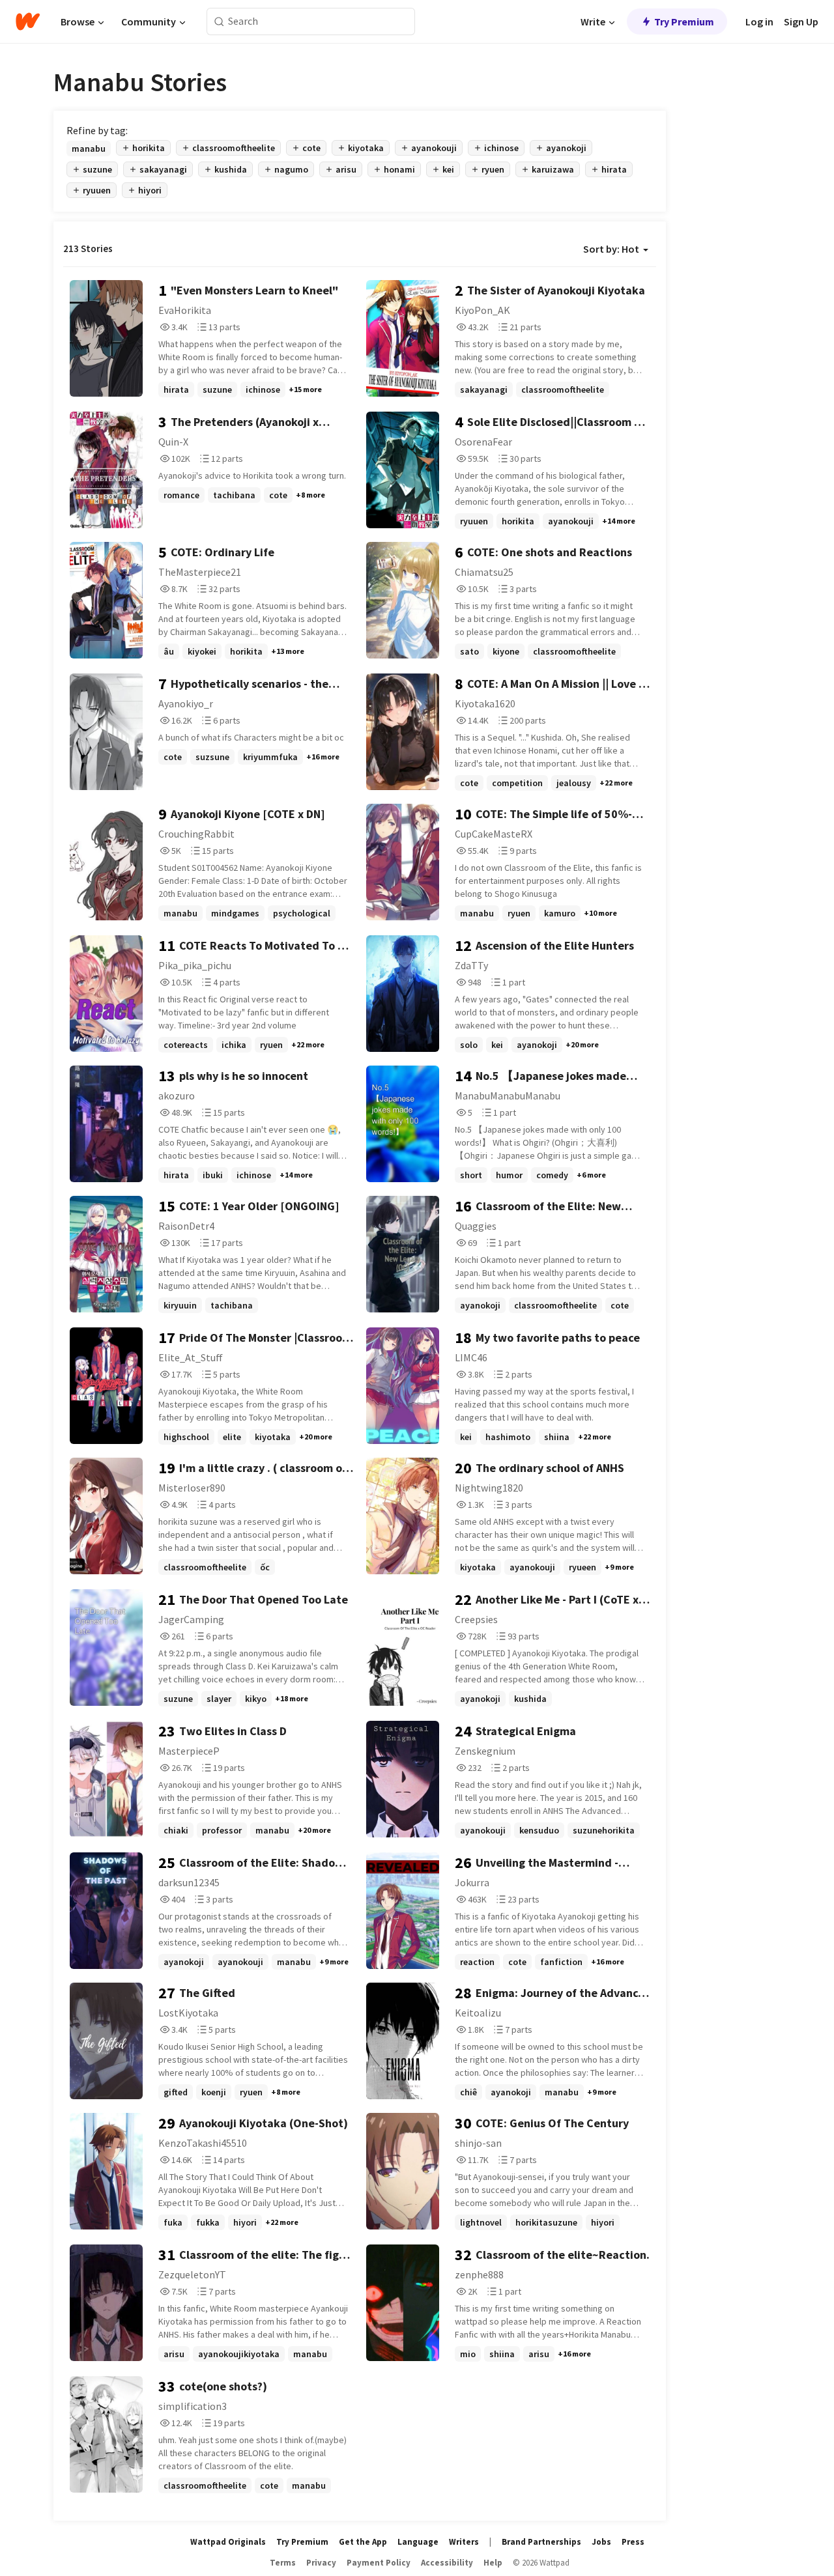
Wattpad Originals (228, 2542)
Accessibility (447, 2563)
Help (493, 2563)
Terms (283, 2563)
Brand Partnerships (541, 2542)
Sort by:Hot (611, 249)
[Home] (28, 21)
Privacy (321, 2563)
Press (633, 2542)
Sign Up (801, 21)
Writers (464, 2542)
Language (418, 2542)
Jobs (601, 2542)
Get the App (363, 2542)
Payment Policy (379, 2563)
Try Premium (684, 21)
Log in (759, 21)
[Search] (219, 22)
